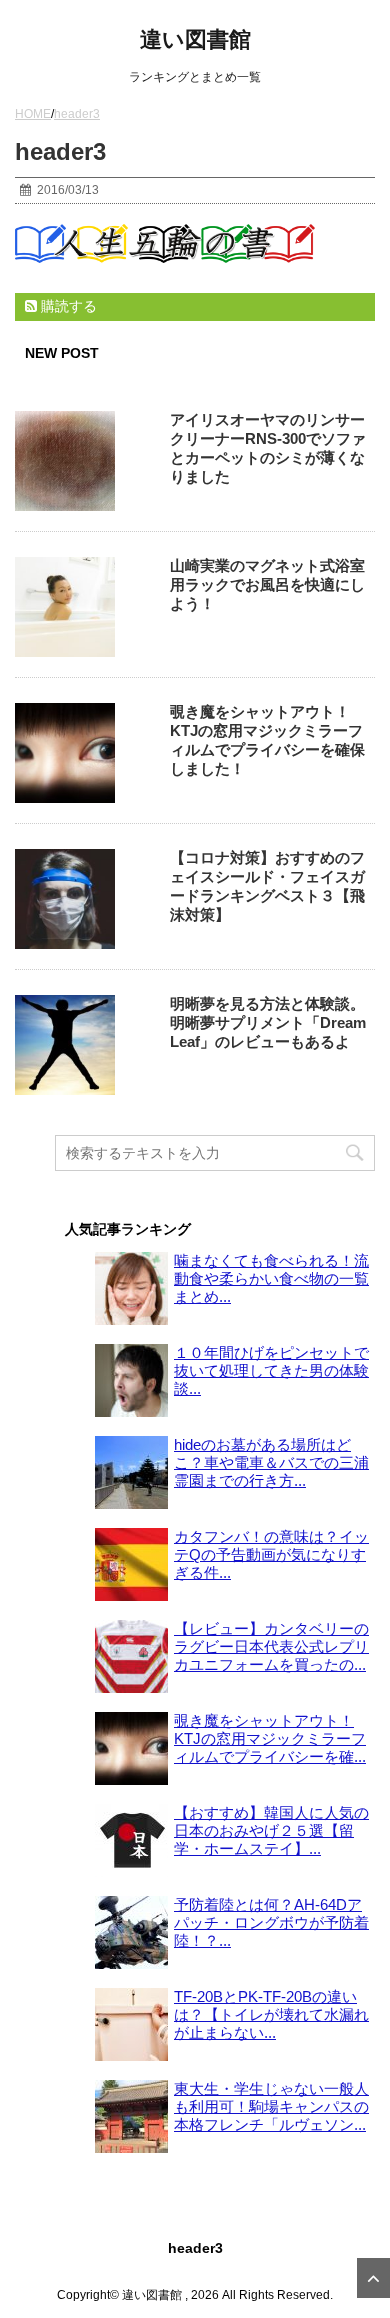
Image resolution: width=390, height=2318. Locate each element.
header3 (195, 2248)
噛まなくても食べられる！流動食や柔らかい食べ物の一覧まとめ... (271, 1278)
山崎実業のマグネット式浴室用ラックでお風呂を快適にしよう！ (267, 584)
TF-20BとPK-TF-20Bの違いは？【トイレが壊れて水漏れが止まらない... (271, 2014)
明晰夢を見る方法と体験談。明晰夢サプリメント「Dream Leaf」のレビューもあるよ (268, 1022)
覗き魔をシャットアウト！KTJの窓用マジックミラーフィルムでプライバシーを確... (270, 1738)
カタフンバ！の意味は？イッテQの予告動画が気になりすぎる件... (271, 1554)
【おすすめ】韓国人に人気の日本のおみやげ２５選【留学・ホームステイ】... (271, 1830)
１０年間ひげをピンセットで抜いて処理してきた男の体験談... (271, 1370)
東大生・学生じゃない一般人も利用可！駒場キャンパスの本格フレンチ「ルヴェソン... (271, 2106)
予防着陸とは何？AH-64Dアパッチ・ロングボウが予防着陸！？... (271, 1922)
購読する (67, 306)
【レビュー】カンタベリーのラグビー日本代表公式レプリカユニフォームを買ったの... (271, 1646)
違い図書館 (195, 39)
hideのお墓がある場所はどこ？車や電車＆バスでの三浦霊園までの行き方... (271, 1462)
